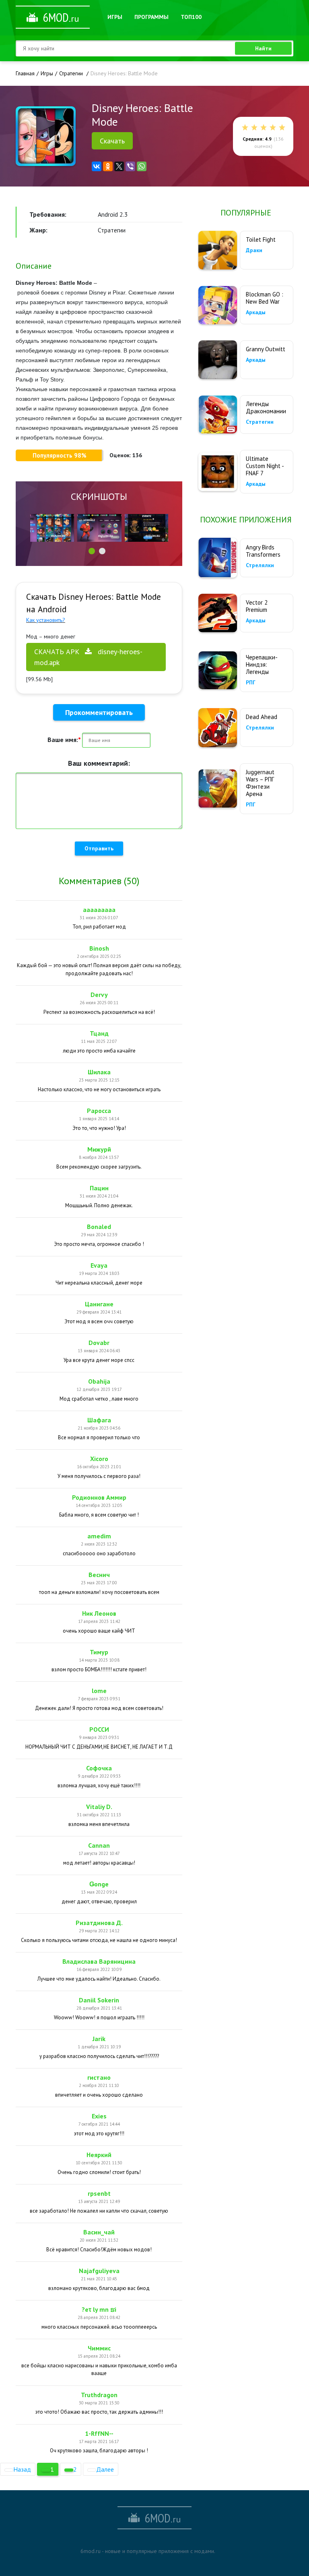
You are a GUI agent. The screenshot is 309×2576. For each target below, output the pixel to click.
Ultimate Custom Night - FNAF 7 (265, 466)
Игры (115, 17)
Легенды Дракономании (266, 407)
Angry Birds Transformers (263, 551)
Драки (254, 250)
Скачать (112, 141)
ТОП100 (191, 17)
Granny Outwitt (266, 349)
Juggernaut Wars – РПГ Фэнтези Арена (260, 783)
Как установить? (46, 620)
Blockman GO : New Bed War (265, 298)
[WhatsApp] (142, 166)
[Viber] (130, 166)
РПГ (251, 682)
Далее (105, 2469)
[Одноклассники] (108, 166)
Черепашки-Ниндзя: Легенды (262, 664)
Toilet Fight (261, 239)
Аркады (256, 312)
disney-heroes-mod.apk (88, 657)
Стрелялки (260, 565)
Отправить (99, 848)
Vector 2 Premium (257, 606)
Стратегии (260, 422)
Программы (151, 17)
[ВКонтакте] (97, 166)
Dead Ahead (262, 717)
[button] (92, 551)
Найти (263, 48)
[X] (119, 166)
